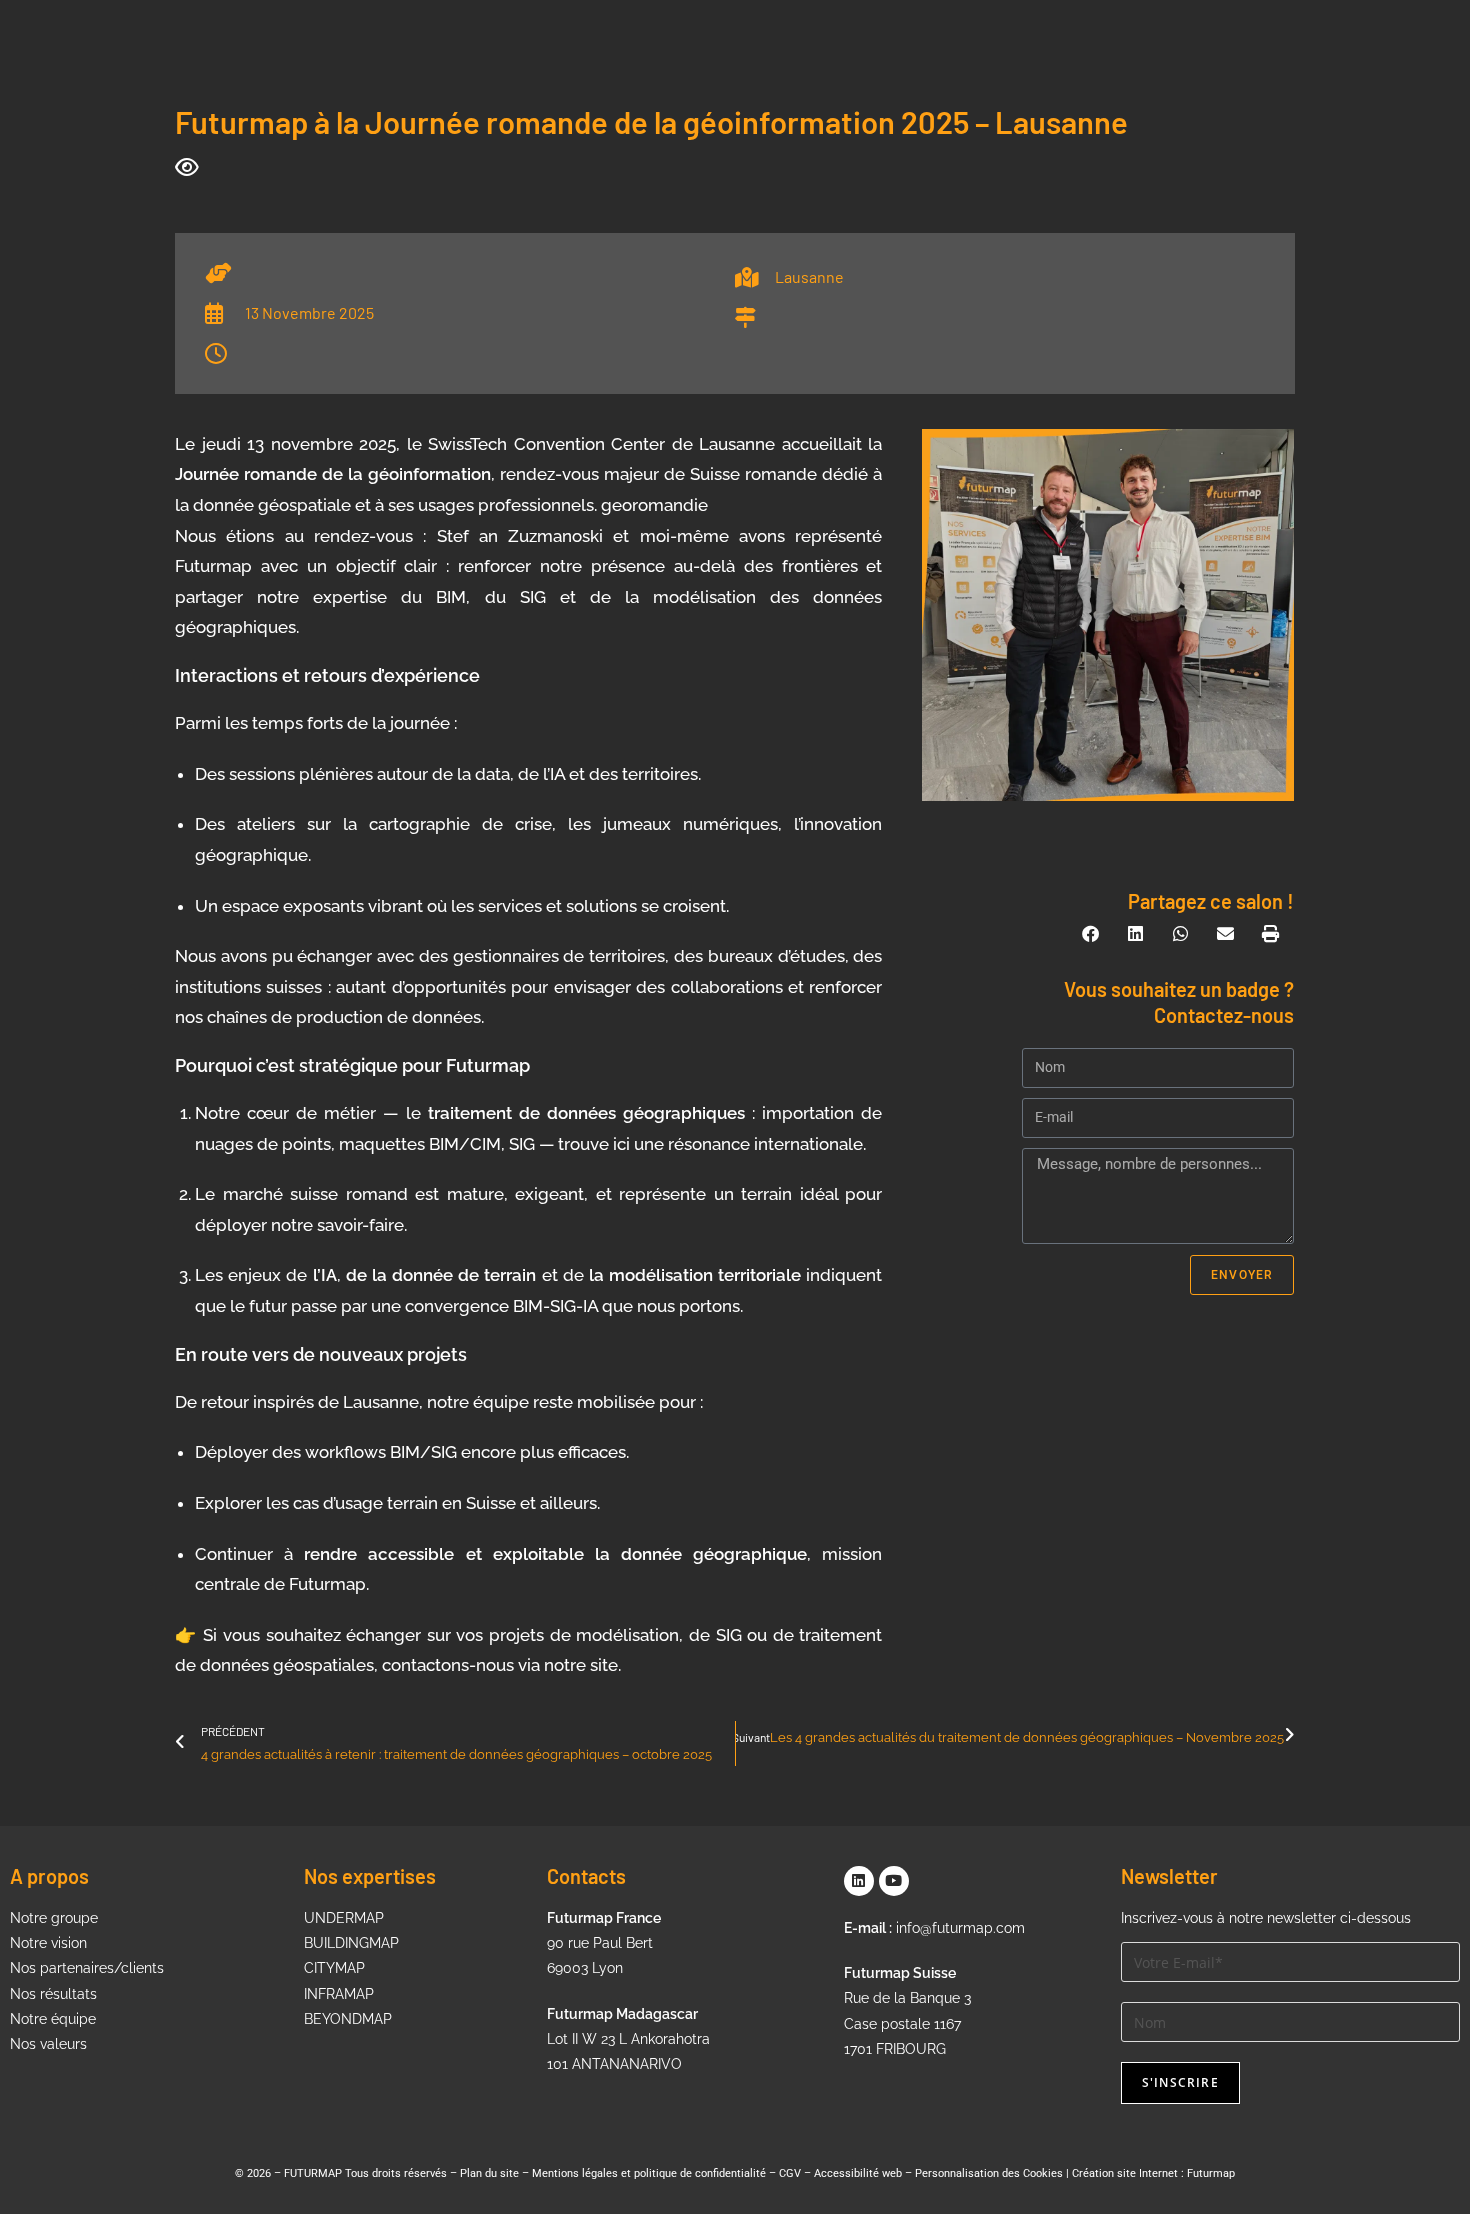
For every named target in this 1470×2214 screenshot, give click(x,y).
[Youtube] (894, 1881)
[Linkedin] (859, 1881)
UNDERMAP (344, 1918)
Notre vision (48, 1943)
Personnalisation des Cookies (989, 2173)
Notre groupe (54, 1918)
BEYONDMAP (348, 2019)
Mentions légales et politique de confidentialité (649, 2173)
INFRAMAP (339, 1994)
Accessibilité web (858, 2173)
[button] (1091, 933)
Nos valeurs (48, 2044)
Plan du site (489, 2173)
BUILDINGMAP (351, 1943)
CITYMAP (334, 1968)
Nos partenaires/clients (87, 1968)
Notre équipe (53, 2019)
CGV (790, 2173)
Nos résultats (53, 1994)
